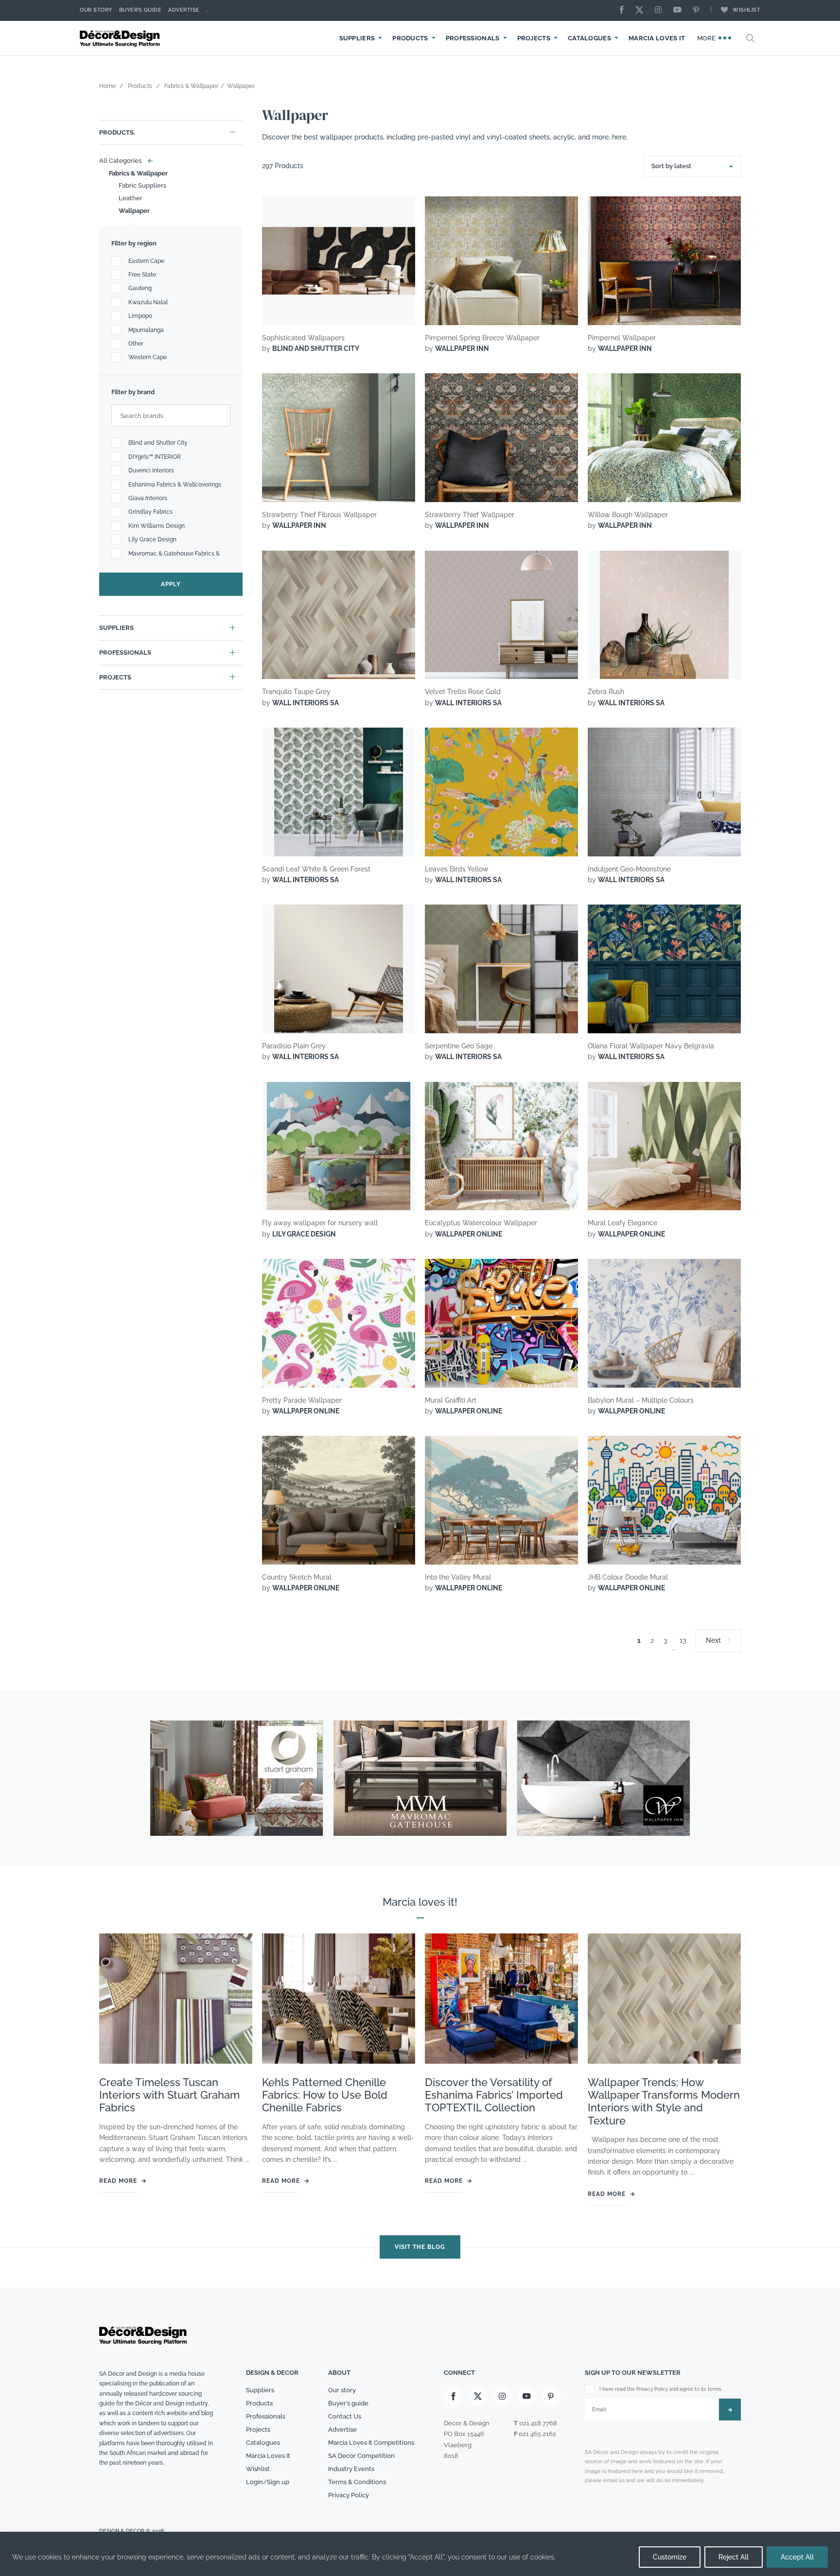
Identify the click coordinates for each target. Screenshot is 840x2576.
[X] (642, 10)
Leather (131, 198)
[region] (420, 2554)
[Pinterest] (699, 10)
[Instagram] (661, 10)
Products (410, 38)
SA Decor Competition (361, 2456)
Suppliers (357, 38)
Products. (117, 132)
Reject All (734, 2557)
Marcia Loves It (657, 38)
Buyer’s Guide (140, 10)
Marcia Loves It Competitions (371, 2443)
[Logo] (121, 38)
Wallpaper (134, 211)
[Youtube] (680, 10)
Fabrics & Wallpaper (138, 173)
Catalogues (589, 38)
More (708, 38)
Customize (670, 2557)
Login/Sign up (268, 2481)
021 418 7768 (538, 2423)
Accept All (797, 2557)
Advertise (184, 10)
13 (683, 1640)
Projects (534, 38)
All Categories (124, 161)
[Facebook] (624, 10)
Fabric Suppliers (142, 185)
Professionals (473, 38)
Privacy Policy (349, 2495)
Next (713, 1640)
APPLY (171, 584)
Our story (96, 10)
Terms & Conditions (357, 2481)
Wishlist (746, 10)
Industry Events (351, 2469)
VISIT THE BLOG (420, 2247)
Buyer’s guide (348, 2403)
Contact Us (345, 2416)
